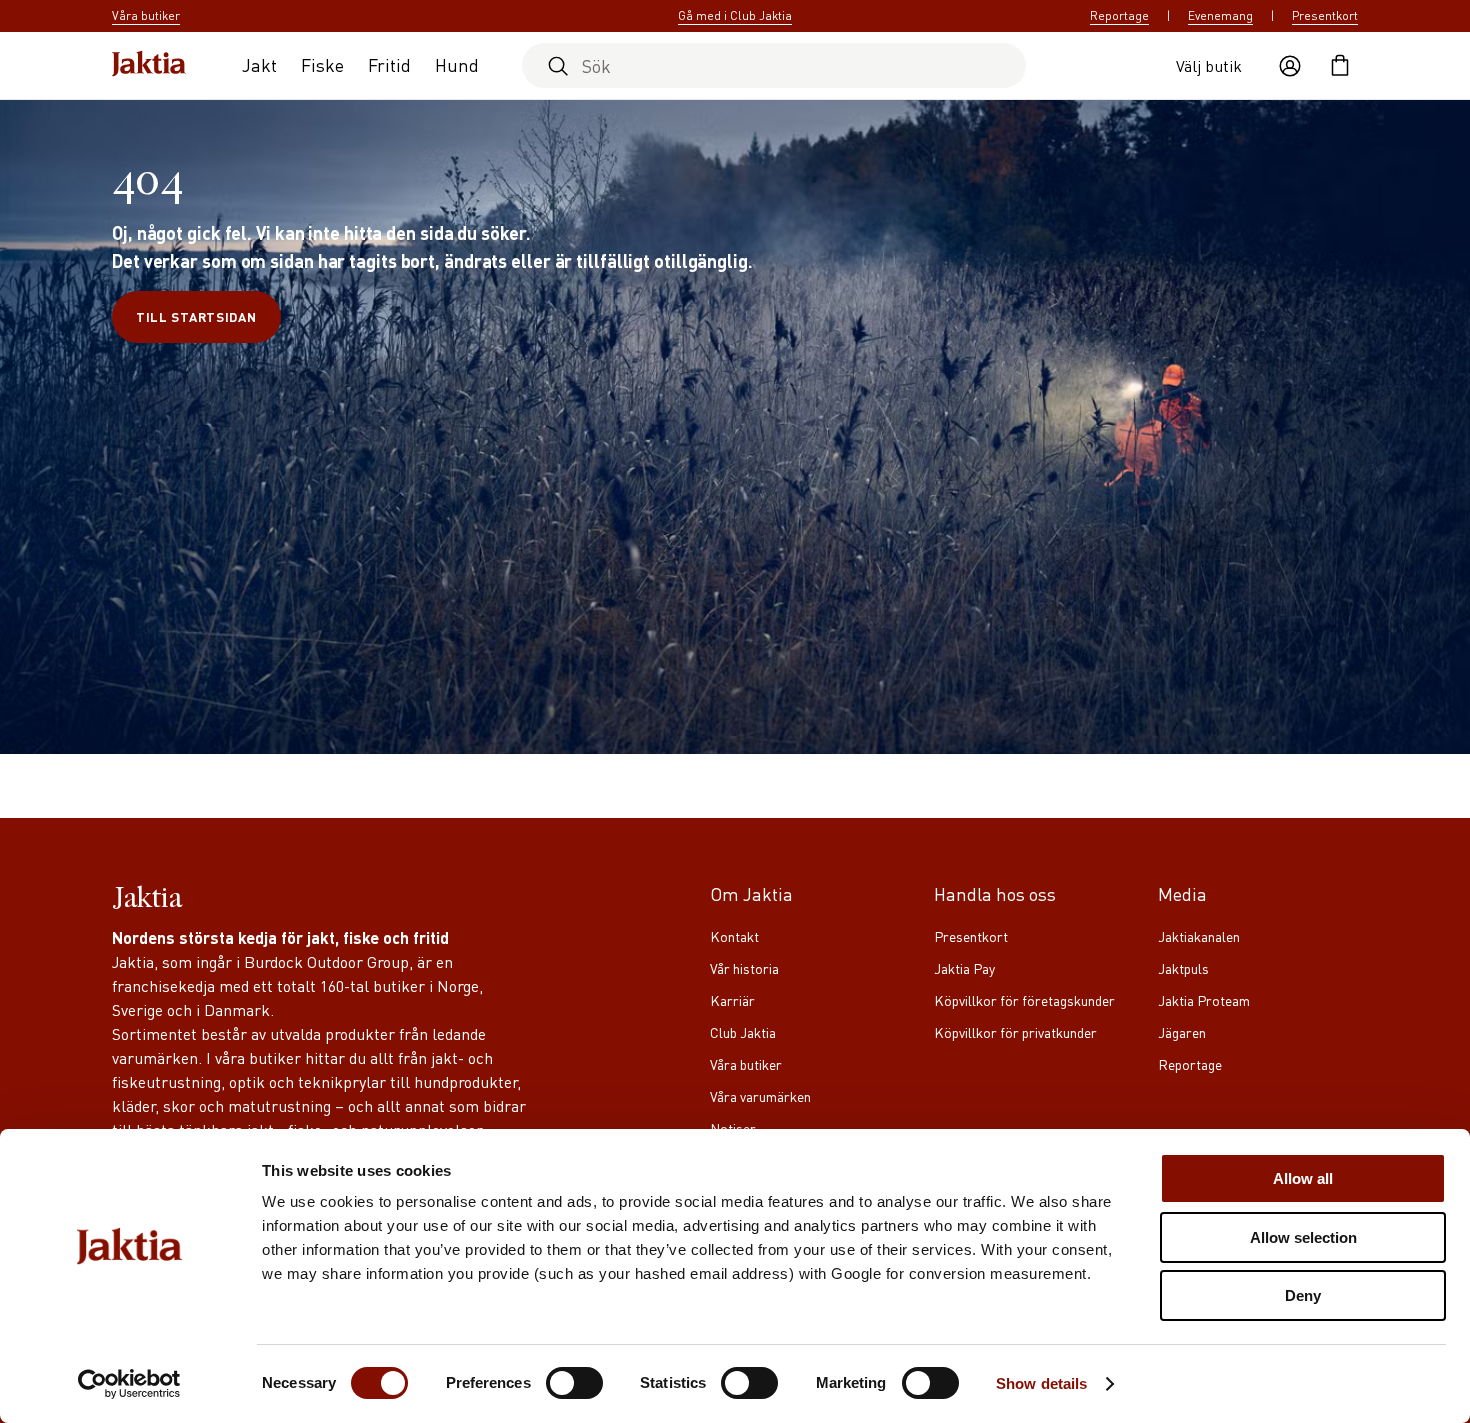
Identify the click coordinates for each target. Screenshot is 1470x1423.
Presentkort (1325, 15)
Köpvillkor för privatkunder (1015, 1032)
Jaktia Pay (964, 968)
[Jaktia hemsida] (149, 65)
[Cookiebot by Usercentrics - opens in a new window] (129, 1384)
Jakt (259, 64)
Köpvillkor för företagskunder (1024, 1000)
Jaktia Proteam (1204, 1000)
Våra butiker (746, 1064)
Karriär (732, 1000)
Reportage (1119, 15)
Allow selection (1303, 1237)
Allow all (1303, 1178)
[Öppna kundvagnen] (1340, 66)
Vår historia (744, 968)
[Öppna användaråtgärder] (1290, 66)
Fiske (322, 64)
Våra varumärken (760, 1096)
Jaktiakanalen (1199, 936)
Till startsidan (196, 316)
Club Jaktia (743, 1032)
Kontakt (734, 936)
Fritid (389, 64)
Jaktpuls (1183, 968)
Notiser (733, 1128)
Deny (1303, 1295)
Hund (457, 64)
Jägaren (1182, 1032)
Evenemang (1220, 15)
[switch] (574, 1383)
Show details (1041, 1383)
